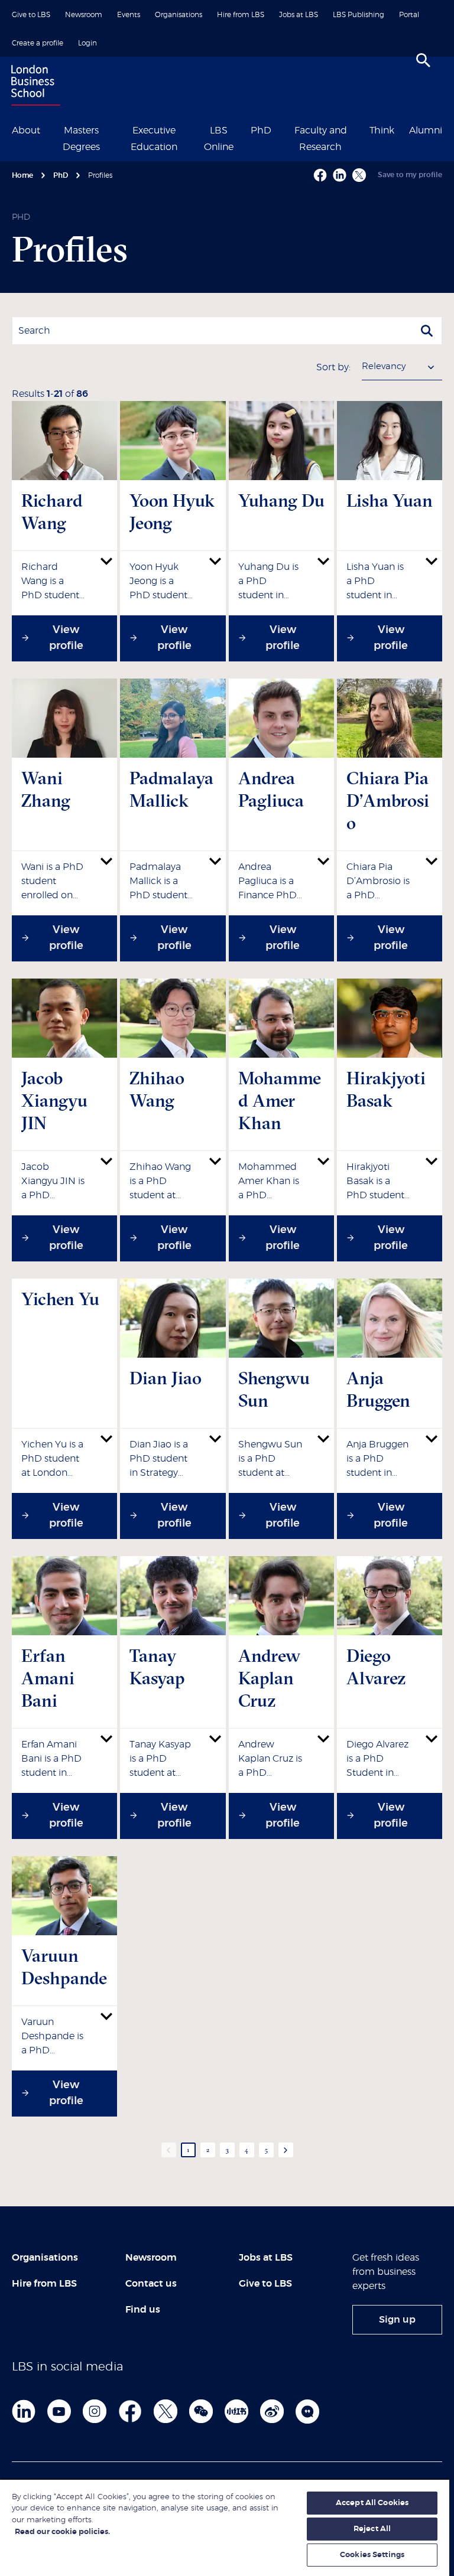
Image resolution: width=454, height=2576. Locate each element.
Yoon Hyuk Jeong (172, 512)
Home (22, 175)
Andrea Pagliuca (271, 789)
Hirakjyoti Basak (386, 1089)
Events (129, 15)
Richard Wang (52, 512)
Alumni (426, 131)
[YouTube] (59, 2411)
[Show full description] (106, 561)
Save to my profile (410, 175)
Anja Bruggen (378, 1389)
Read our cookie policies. (62, 2532)
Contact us (151, 2284)
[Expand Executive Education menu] (194, 129)
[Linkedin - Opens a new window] (340, 175)
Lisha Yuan (390, 500)
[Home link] (33, 87)
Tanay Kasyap (157, 1667)
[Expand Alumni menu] (449, 129)
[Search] (423, 60)
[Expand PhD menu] (278, 129)
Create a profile (38, 43)
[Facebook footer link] (130, 2411)
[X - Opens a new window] (359, 175)
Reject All (372, 2529)
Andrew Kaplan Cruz (269, 1678)
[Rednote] (236, 2411)
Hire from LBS (241, 15)
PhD (261, 131)
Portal (409, 15)
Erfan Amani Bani (48, 1678)
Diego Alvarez (376, 1667)
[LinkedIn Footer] (24, 2411)
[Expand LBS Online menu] (243, 129)
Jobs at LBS (299, 15)
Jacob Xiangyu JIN (54, 1100)
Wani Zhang (46, 789)
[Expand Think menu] (401, 129)
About (26, 131)
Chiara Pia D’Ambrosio (388, 800)
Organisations (179, 15)
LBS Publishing (359, 15)
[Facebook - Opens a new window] (320, 175)
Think (382, 131)
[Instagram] (95, 2411)
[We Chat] (201, 2411)
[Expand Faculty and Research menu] (362, 129)
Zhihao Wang (157, 1089)
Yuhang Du (281, 500)
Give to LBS (31, 15)
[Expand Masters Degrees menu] (114, 129)
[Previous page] (169, 2150)
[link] (397, 2320)
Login (87, 43)
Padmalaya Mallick (171, 789)
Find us (143, 2310)
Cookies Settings (372, 2555)
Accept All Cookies (372, 2503)
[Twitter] (166, 2411)
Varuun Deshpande (64, 1967)
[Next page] (286, 2150)
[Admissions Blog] (307, 2411)
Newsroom (84, 15)
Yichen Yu (60, 1299)
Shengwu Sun (274, 1389)
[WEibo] (272, 2411)
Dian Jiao (166, 1378)
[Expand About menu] (47, 129)
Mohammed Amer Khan (280, 1100)
